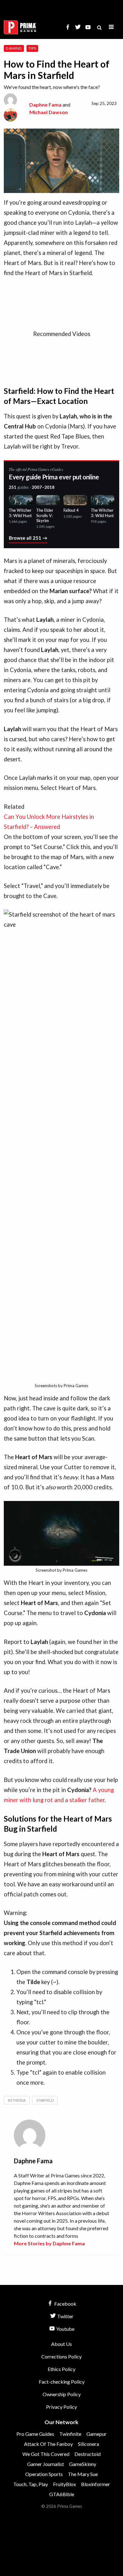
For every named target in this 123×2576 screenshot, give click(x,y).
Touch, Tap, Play (31, 2484)
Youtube (65, 2329)
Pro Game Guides (35, 2434)
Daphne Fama (45, 105)
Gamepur (97, 2434)
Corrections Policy (61, 2356)
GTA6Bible (62, 2494)
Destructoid (88, 2454)
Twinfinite (70, 2434)
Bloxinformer (96, 2484)
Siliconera (88, 2444)
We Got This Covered (46, 2454)
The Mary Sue (83, 2474)
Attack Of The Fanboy (48, 2444)
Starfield (45, 2100)
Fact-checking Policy (62, 2382)
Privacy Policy (61, 2407)
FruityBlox (64, 2484)
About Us (61, 2344)
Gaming (14, 48)
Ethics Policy (61, 2369)
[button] (111, 27)
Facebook (65, 2304)
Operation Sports (44, 2474)
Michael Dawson (49, 112)
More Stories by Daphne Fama (49, 2243)
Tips (32, 48)
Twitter (65, 2316)
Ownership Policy (62, 2394)
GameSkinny (83, 2464)
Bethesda (17, 2100)
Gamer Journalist (46, 2464)
